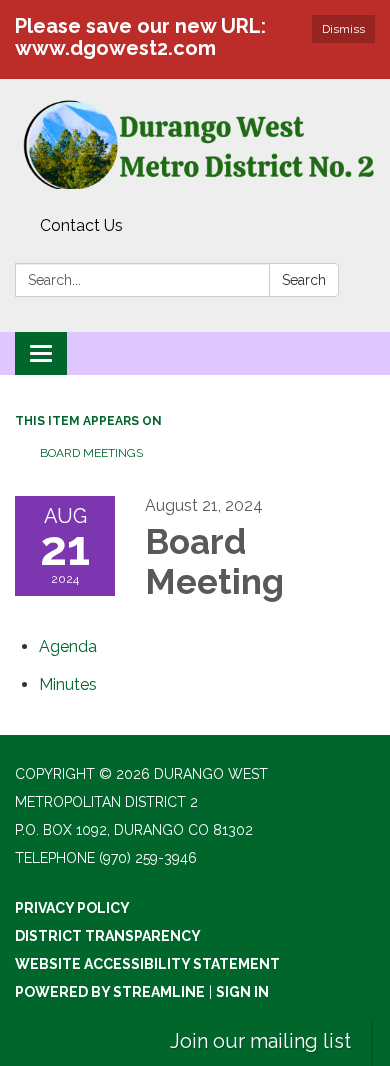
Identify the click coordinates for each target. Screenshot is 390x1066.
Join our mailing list (260, 1041)
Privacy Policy (72, 908)
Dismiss (343, 29)
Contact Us (81, 225)
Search (304, 280)
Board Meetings (91, 453)
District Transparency (108, 936)
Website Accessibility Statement (147, 964)
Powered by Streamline (110, 992)
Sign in (242, 992)
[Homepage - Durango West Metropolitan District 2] (195, 144)
